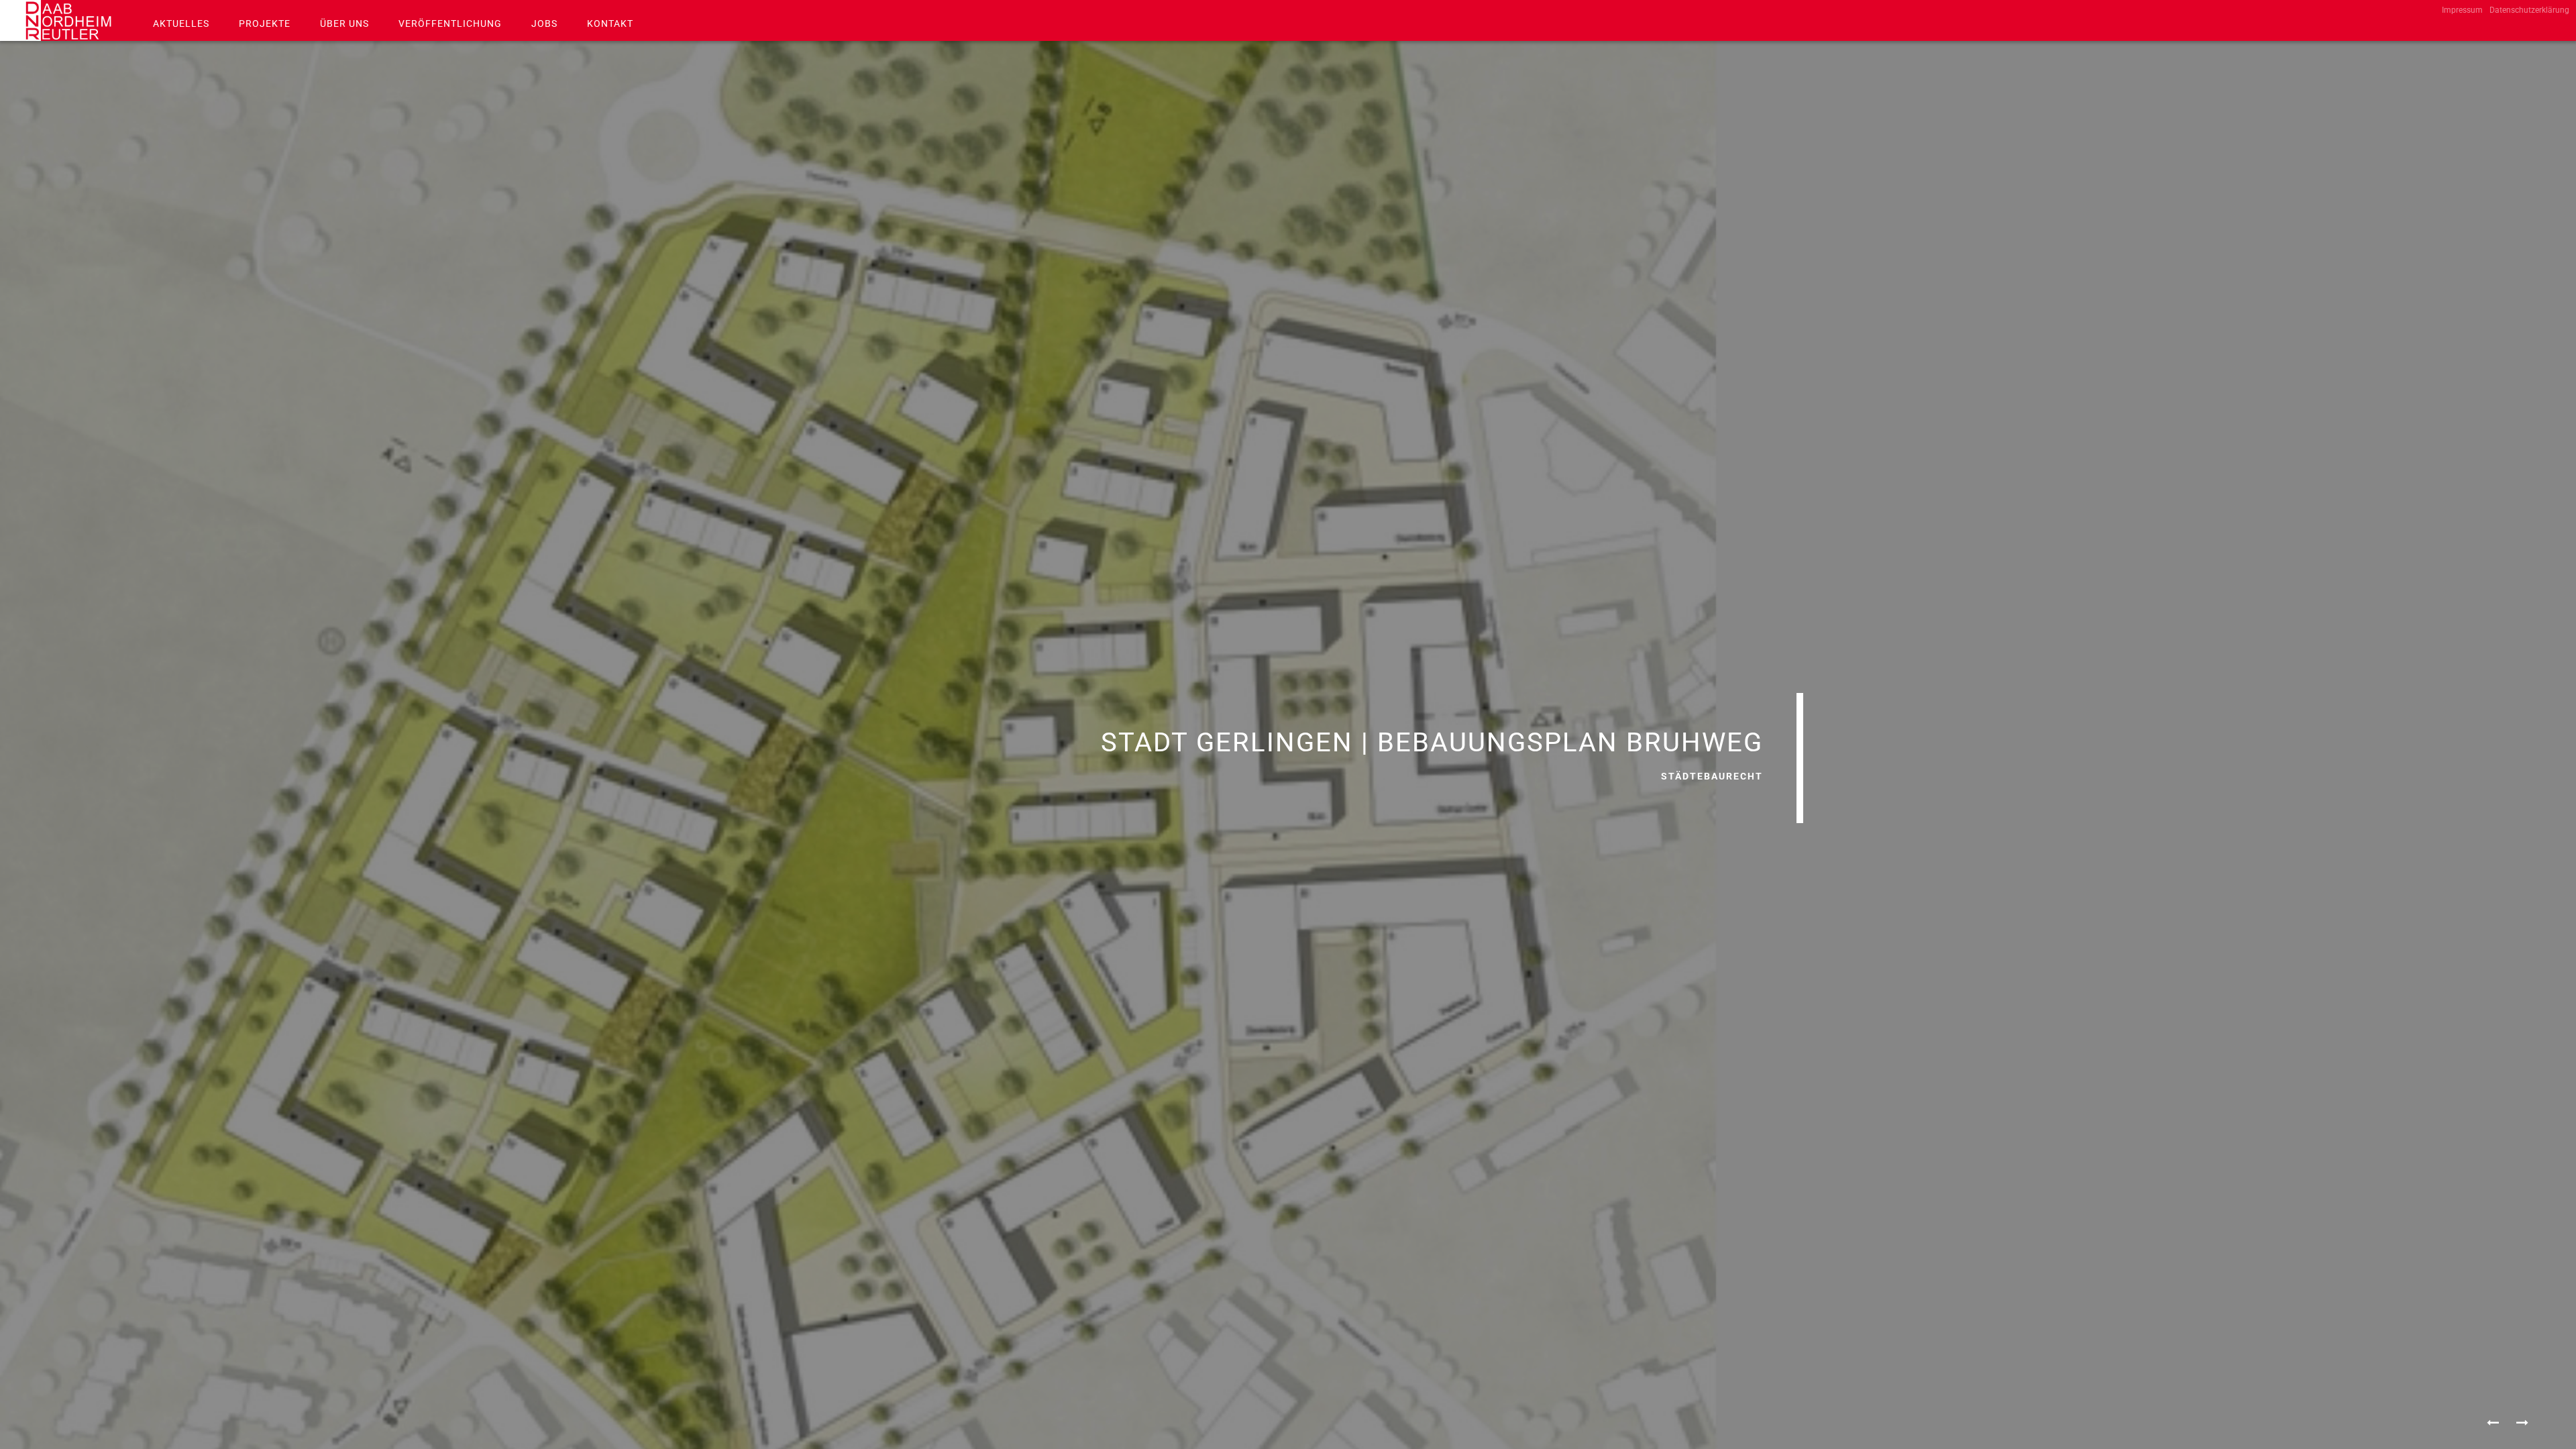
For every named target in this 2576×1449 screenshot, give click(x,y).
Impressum (2462, 10)
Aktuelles (181, 23)
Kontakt (610, 23)
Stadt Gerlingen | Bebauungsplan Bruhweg (1432, 742)
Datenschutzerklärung (2529, 10)
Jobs (544, 23)
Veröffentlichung (450, 23)
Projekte (265, 23)
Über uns (344, 23)
